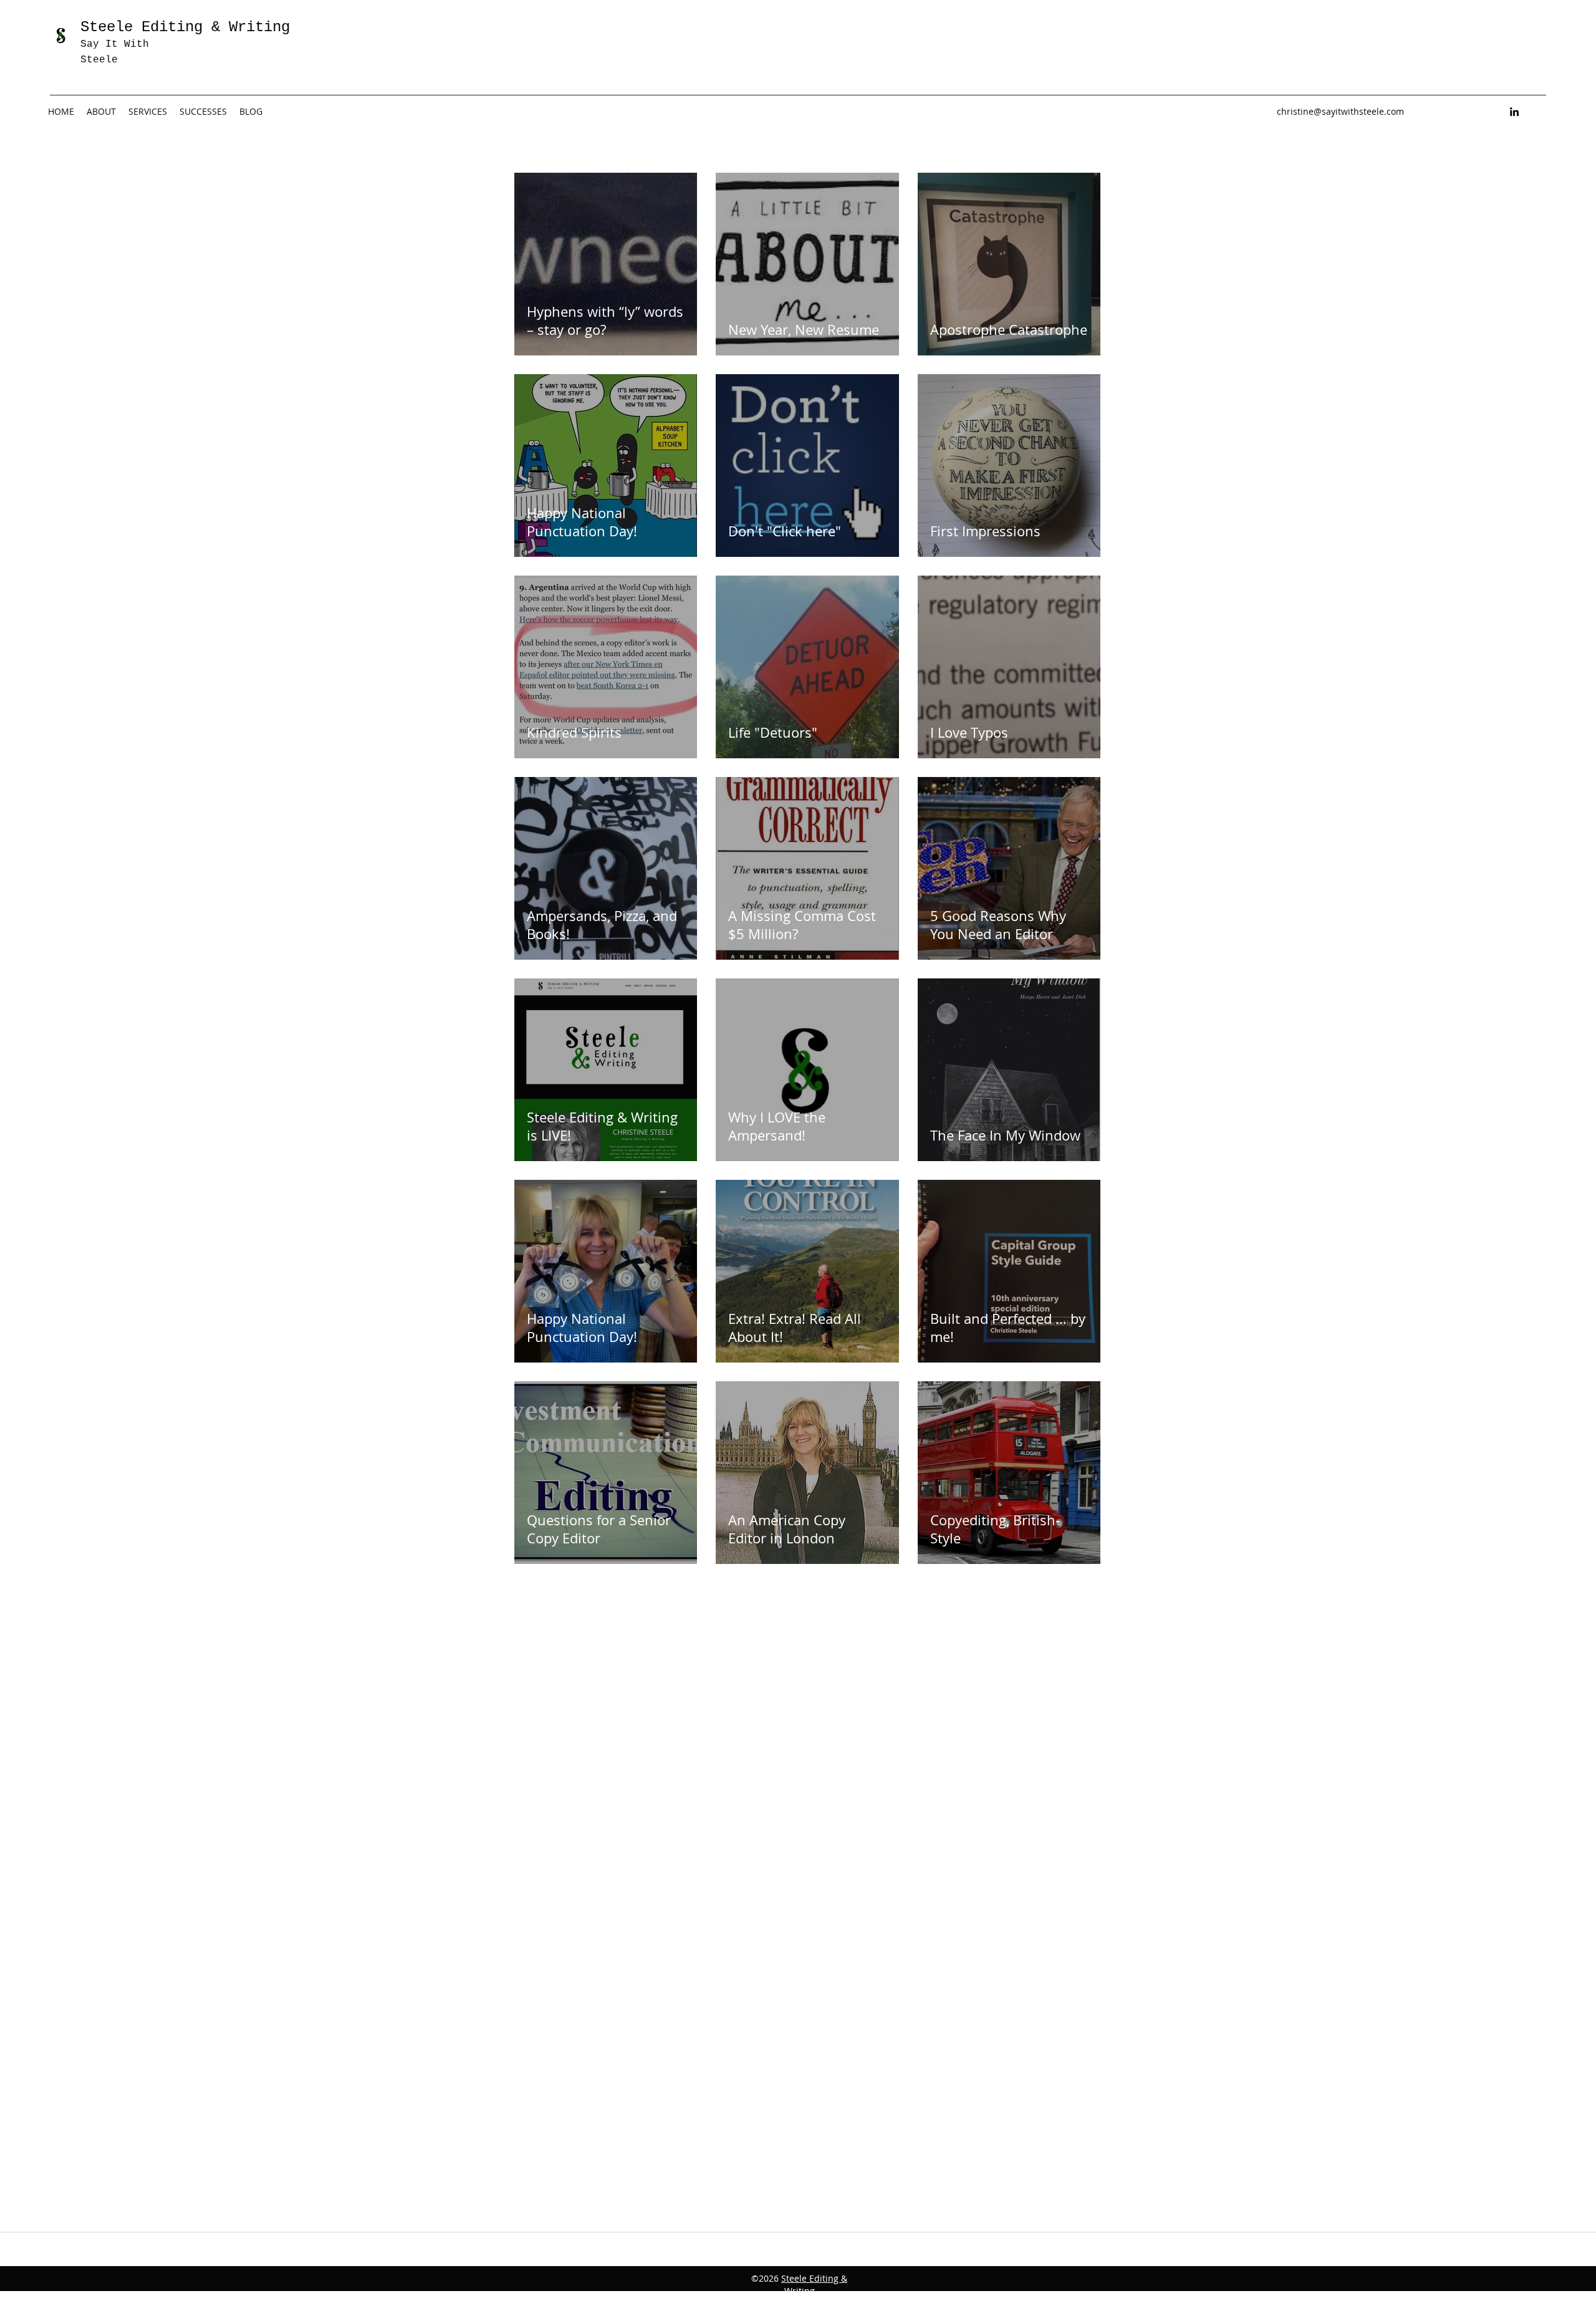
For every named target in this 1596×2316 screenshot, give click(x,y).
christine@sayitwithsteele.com (1340, 111)
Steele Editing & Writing (814, 2285)
